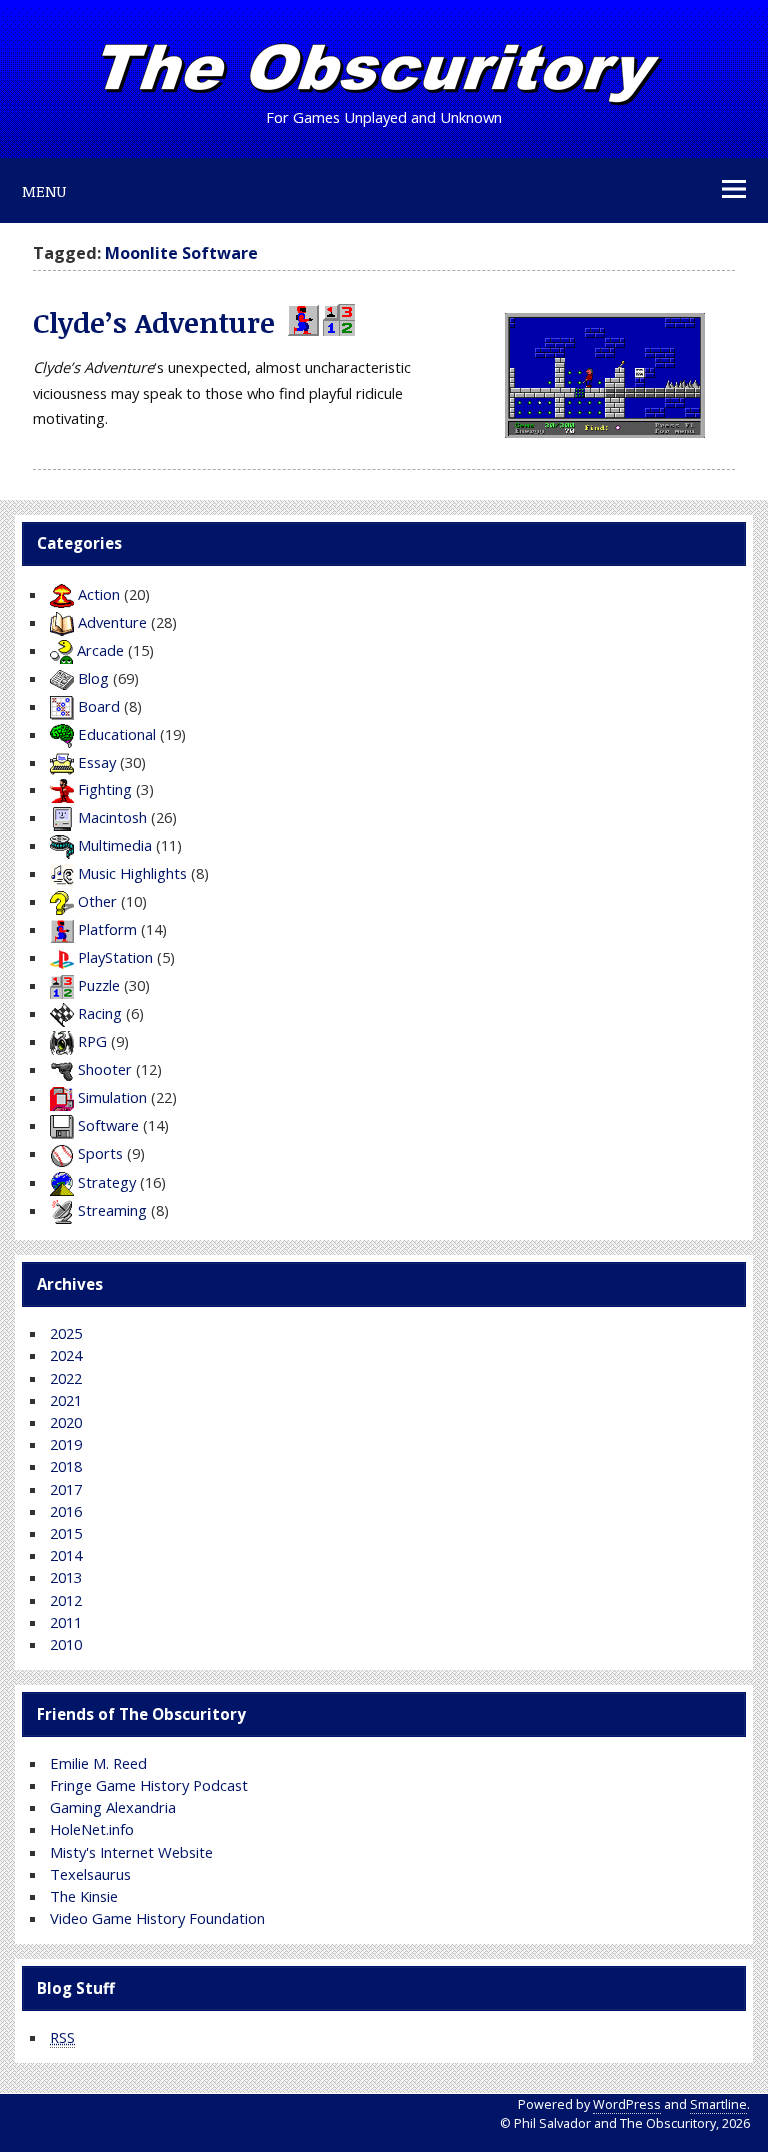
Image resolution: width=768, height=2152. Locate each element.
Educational (117, 734)
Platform (107, 929)
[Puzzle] (337, 322)
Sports (100, 1153)
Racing (100, 1013)
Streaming (112, 1210)
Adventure (112, 622)
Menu (44, 191)
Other (97, 901)
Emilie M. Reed (98, 1763)
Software (108, 1125)
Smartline (718, 2104)
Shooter (105, 1069)
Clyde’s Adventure (154, 322)
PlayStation (115, 957)
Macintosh (112, 817)
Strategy (107, 1182)
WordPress (627, 2104)
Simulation (112, 1097)
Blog (93, 678)
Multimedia (115, 845)
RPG (92, 1041)
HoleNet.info (92, 1829)
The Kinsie (84, 1896)
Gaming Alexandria (113, 1807)
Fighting (105, 789)
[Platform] (301, 322)
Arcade (100, 650)
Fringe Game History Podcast (149, 1785)
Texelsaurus (90, 1874)
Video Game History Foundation (157, 1918)
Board (99, 706)
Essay (97, 762)
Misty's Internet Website (131, 1852)
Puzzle (99, 985)
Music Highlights (132, 873)
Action (99, 594)
